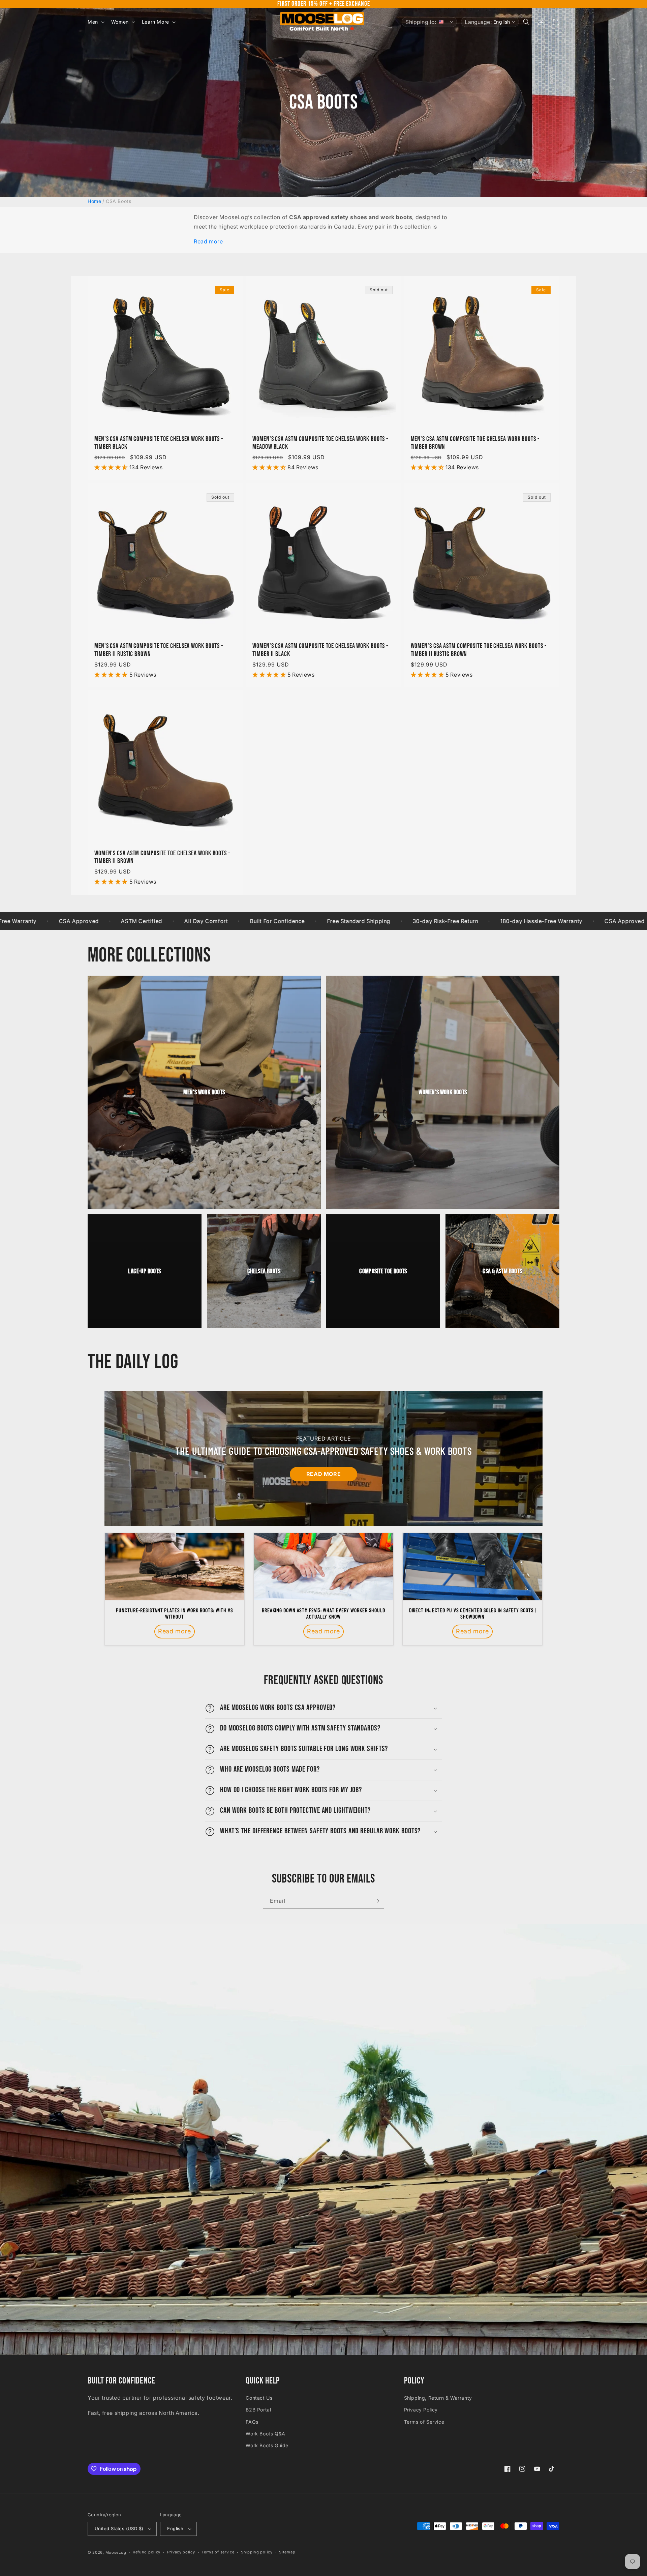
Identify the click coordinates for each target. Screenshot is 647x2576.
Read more (208, 241)
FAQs (252, 2422)
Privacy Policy (421, 2410)
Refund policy (147, 2552)
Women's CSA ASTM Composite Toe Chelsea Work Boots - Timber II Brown (162, 857)
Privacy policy (181, 2552)
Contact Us (259, 2398)
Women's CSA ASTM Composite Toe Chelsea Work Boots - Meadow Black (320, 443)
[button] (95, 22)
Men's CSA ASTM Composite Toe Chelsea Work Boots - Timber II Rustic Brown (159, 650)
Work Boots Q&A (265, 2434)
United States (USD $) (119, 2528)
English (175, 2528)
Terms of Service (424, 2422)
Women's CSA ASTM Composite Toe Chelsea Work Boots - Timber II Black (320, 650)
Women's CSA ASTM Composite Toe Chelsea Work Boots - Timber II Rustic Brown (479, 650)
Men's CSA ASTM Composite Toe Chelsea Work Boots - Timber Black (159, 443)
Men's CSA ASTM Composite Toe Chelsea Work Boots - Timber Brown (475, 443)
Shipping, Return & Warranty (438, 2398)
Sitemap (287, 2552)
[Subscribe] (376, 1901)
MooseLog (116, 2552)
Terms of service (218, 2552)
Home (94, 201)
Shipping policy (257, 2552)
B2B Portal (258, 2410)
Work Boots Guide (267, 2445)
